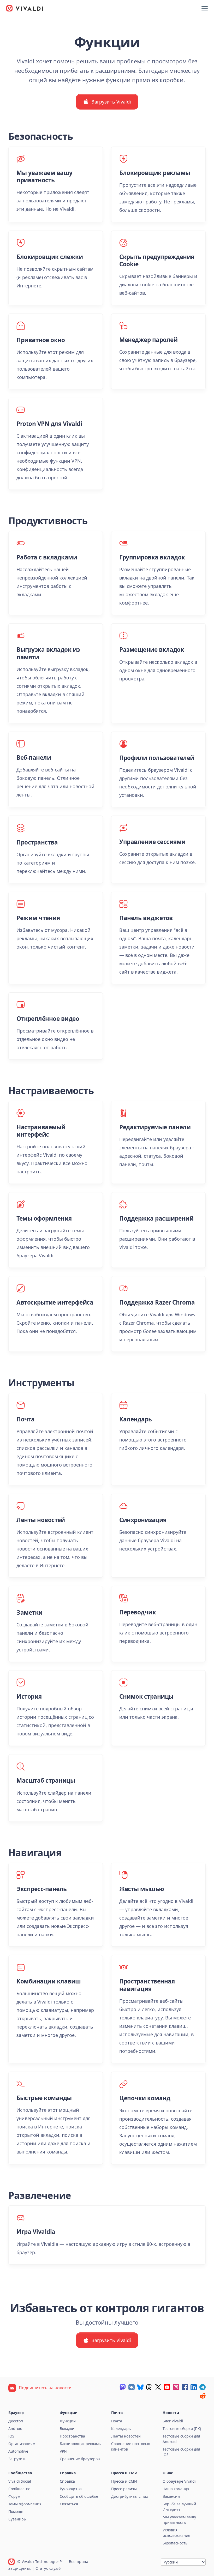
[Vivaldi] (25, 8)
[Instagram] (176, 2387)
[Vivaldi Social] (123, 2387)
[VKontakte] (132, 2387)
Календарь (121, 2429)
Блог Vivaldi (173, 2421)
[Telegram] (203, 2387)
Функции (68, 2421)
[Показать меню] (205, 8)
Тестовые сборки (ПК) (182, 2429)
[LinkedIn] (194, 2387)
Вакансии (171, 2496)
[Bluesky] (140, 2387)
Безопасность (175, 2543)
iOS (11, 2436)
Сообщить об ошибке (79, 2496)
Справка (67, 2481)
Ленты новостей (126, 2436)
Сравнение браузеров (80, 2459)
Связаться (69, 2504)
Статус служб (48, 2568)
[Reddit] (203, 2396)
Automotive (18, 2451)
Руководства (71, 2489)
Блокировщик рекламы (81, 2444)
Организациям (22, 2444)
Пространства (72, 2436)
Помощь (16, 2511)
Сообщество (19, 2489)
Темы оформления (25, 2504)
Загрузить (17, 2459)
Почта (117, 2421)
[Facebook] (185, 2387)
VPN (63, 2451)
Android (15, 2429)
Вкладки (67, 2429)
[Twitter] (158, 2387)
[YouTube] (167, 2387)
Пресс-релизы (124, 2489)
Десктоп (16, 2421)
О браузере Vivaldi (179, 2481)
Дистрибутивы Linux (130, 2496)
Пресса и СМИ (124, 2481)
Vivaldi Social (20, 2481)
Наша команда (176, 2489)
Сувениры (17, 2519)
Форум (14, 2496)
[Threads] (149, 2387)
